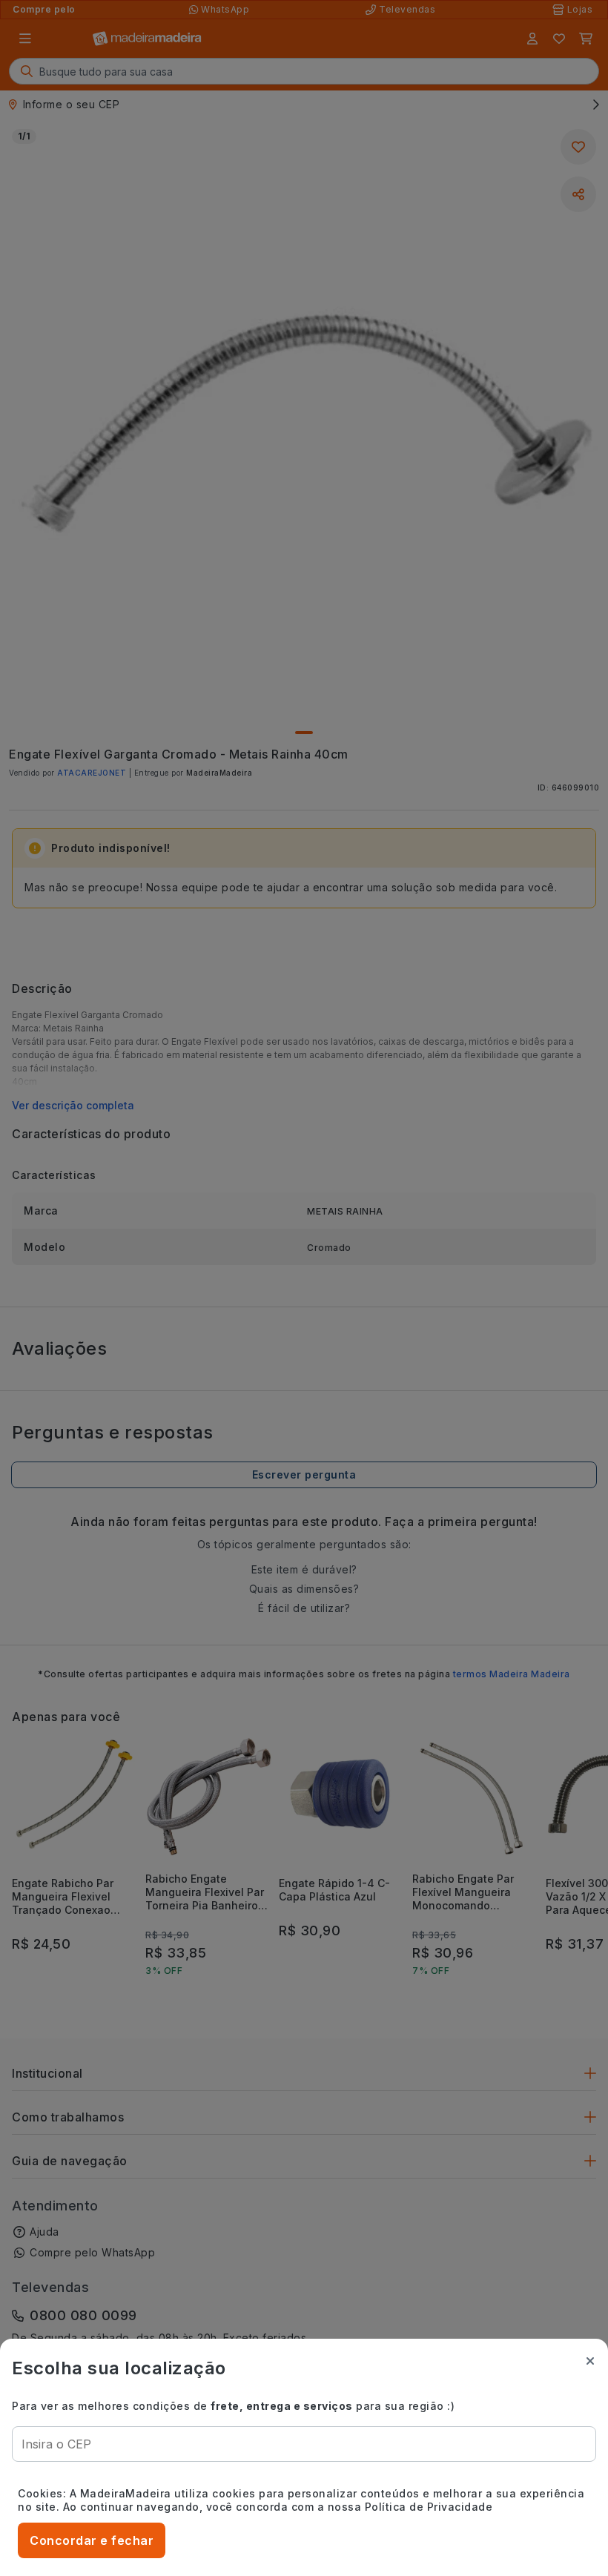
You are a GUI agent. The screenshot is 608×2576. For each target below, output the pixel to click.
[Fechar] (590, 2361)
